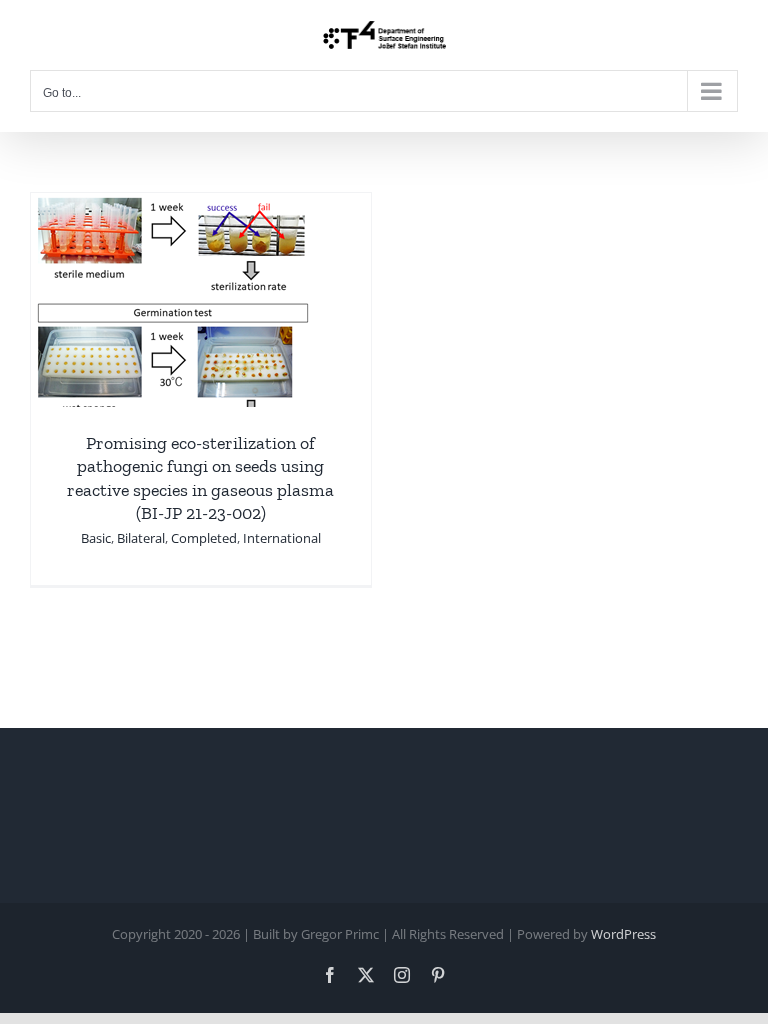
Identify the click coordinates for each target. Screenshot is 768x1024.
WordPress (623, 934)
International (282, 538)
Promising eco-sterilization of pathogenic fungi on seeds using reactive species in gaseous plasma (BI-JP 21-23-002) (200, 478)
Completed (204, 538)
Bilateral (141, 538)
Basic (96, 538)
